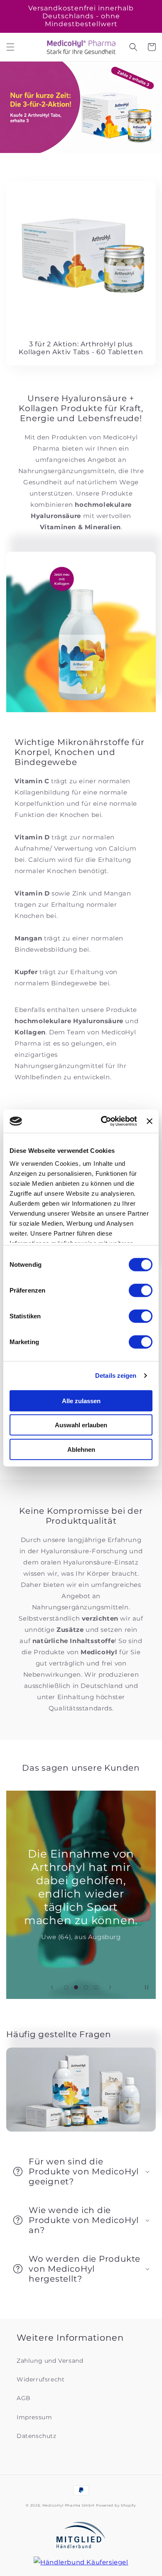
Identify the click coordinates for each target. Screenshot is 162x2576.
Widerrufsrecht (40, 2379)
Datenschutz (37, 2436)
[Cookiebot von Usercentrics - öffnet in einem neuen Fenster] (103, 1121)
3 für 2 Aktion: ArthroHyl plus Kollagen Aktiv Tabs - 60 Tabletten (81, 348)
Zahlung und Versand (50, 2361)
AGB (24, 2398)
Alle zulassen (81, 1400)
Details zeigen (116, 1376)
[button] (10, 47)
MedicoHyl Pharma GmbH (69, 2505)
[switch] (141, 1290)
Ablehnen (81, 1449)
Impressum (34, 2417)
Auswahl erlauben (81, 1425)
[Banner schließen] (150, 1121)
